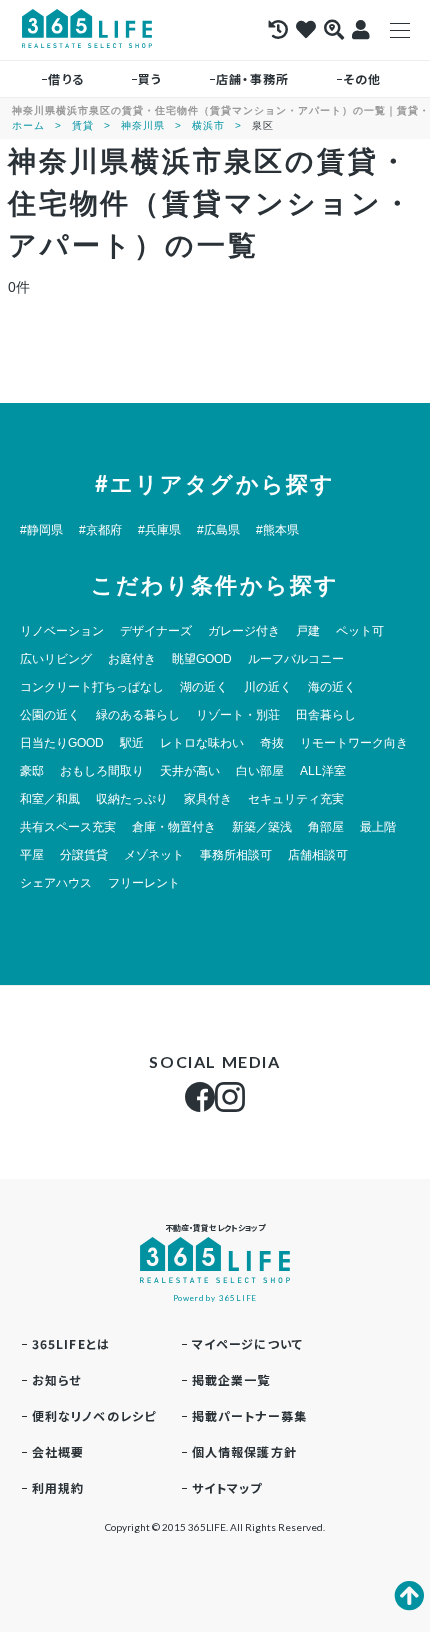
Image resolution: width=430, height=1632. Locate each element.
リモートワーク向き (354, 743)
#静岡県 (41, 530)
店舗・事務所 (252, 78)
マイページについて (248, 1343)
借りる (66, 78)
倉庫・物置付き (174, 827)
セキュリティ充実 (296, 799)
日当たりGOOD (62, 743)
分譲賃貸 (84, 855)
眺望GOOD (202, 659)
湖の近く (204, 687)
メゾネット (154, 855)
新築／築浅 (262, 827)
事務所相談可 (236, 855)
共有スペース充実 (68, 827)
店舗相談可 (318, 855)
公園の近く (50, 715)
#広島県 (218, 530)
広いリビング (56, 659)
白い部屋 (260, 771)
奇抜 (272, 743)
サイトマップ (227, 1487)
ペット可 (360, 631)
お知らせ (57, 1379)
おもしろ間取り (102, 771)
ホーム (28, 125)
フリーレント (144, 883)
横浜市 (208, 125)
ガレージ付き (244, 631)
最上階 (378, 827)
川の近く (268, 687)
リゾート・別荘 (238, 715)
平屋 (32, 855)
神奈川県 (143, 125)
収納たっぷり (132, 799)
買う (150, 78)
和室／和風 (50, 799)
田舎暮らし (326, 715)
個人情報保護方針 (245, 1451)
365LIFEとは (71, 1343)
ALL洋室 (323, 771)
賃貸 (83, 125)
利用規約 (58, 1487)
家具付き (208, 799)
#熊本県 (277, 530)
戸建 (308, 631)
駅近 (132, 743)
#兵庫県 (159, 530)
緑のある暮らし (138, 715)
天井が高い (190, 771)
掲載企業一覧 (231, 1379)
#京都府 (100, 530)
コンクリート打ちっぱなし (92, 687)
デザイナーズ (156, 631)
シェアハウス (56, 883)
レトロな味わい (202, 743)
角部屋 (326, 827)
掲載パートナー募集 (250, 1415)
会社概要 (58, 1451)
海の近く (332, 687)
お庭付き (132, 659)
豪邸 (32, 771)
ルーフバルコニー (296, 659)
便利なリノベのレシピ (94, 1415)
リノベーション (62, 631)
